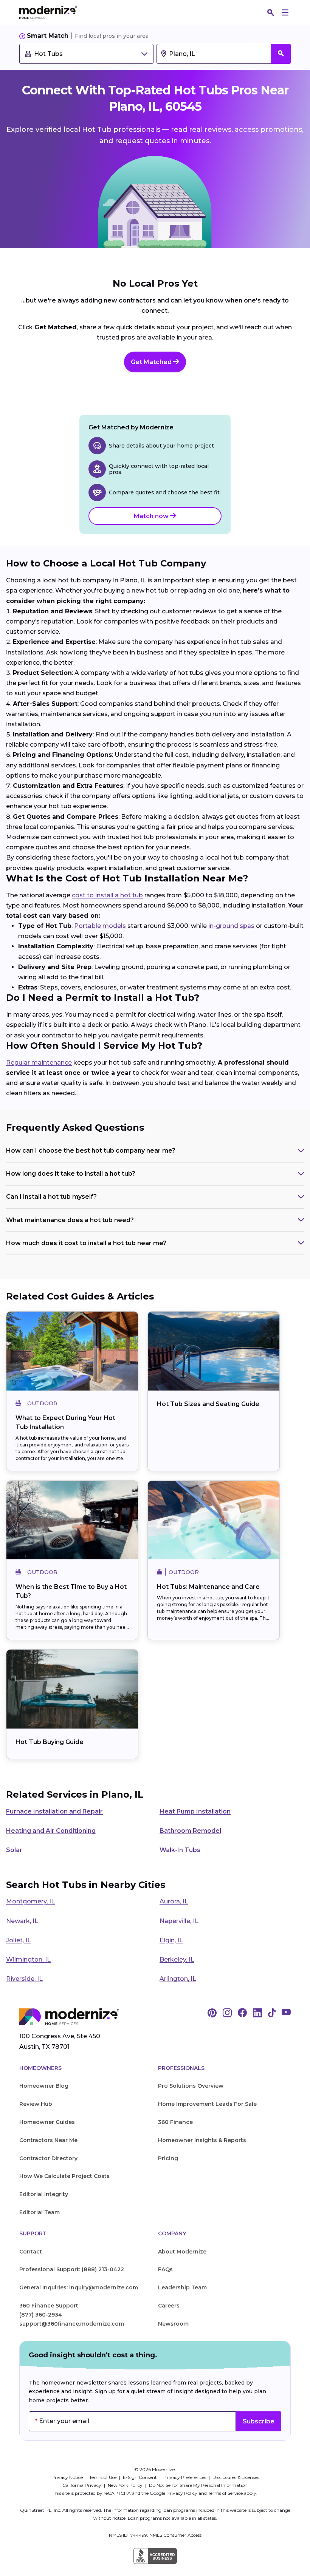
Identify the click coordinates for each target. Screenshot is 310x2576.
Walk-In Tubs (180, 1850)
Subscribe (259, 2421)
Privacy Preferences (185, 2477)
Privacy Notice (68, 2477)
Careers (169, 2306)
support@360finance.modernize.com (72, 2324)
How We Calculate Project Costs (64, 2176)
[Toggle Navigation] (285, 12)
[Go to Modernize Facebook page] (242, 2013)
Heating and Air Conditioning (51, 1831)
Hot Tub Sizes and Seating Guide (208, 1404)
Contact (31, 2252)
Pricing (168, 2158)
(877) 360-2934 (41, 2315)
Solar (14, 1850)
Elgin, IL (171, 1940)
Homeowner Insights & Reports (202, 2140)
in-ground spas (231, 926)
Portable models (100, 926)
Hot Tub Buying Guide (50, 1742)
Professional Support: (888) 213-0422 (72, 2269)
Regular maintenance (39, 1063)
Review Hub (36, 2104)
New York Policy (126, 2485)
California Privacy (82, 2485)
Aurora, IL (174, 1901)
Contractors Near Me (48, 2140)
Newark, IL (22, 1921)
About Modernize (182, 2252)
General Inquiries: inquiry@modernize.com (79, 2287)
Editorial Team (40, 2212)
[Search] (271, 12)
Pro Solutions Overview (191, 2086)
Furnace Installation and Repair (54, 1811)
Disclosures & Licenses (236, 2477)
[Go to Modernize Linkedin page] (257, 2013)
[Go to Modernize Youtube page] (286, 2013)
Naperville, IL (179, 1921)
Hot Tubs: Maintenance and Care (208, 1587)
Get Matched (152, 362)
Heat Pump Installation (195, 1811)
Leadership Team (182, 2287)
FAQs (165, 2269)
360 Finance (175, 2122)
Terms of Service (225, 2493)
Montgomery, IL (30, 1901)
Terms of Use (103, 2477)
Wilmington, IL (28, 1959)
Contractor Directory (48, 2158)
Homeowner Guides (47, 2122)
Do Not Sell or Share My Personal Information (198, 2485)
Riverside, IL (24, 1979)
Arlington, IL (178, 1979)
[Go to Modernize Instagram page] (227, 2013)
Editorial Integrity (44, 2194)
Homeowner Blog (44, 2086)
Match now (152, 516)
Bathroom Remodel (190, 1831)
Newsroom (173, 2324)
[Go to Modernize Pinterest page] (212, 2013)
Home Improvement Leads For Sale (207, 2104)
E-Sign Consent (140, 2477)
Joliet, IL (19, 1940)
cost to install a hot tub (107, 895)
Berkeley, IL (177, 1959)
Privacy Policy (182, 2493)
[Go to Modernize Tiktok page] (272, 2013)
